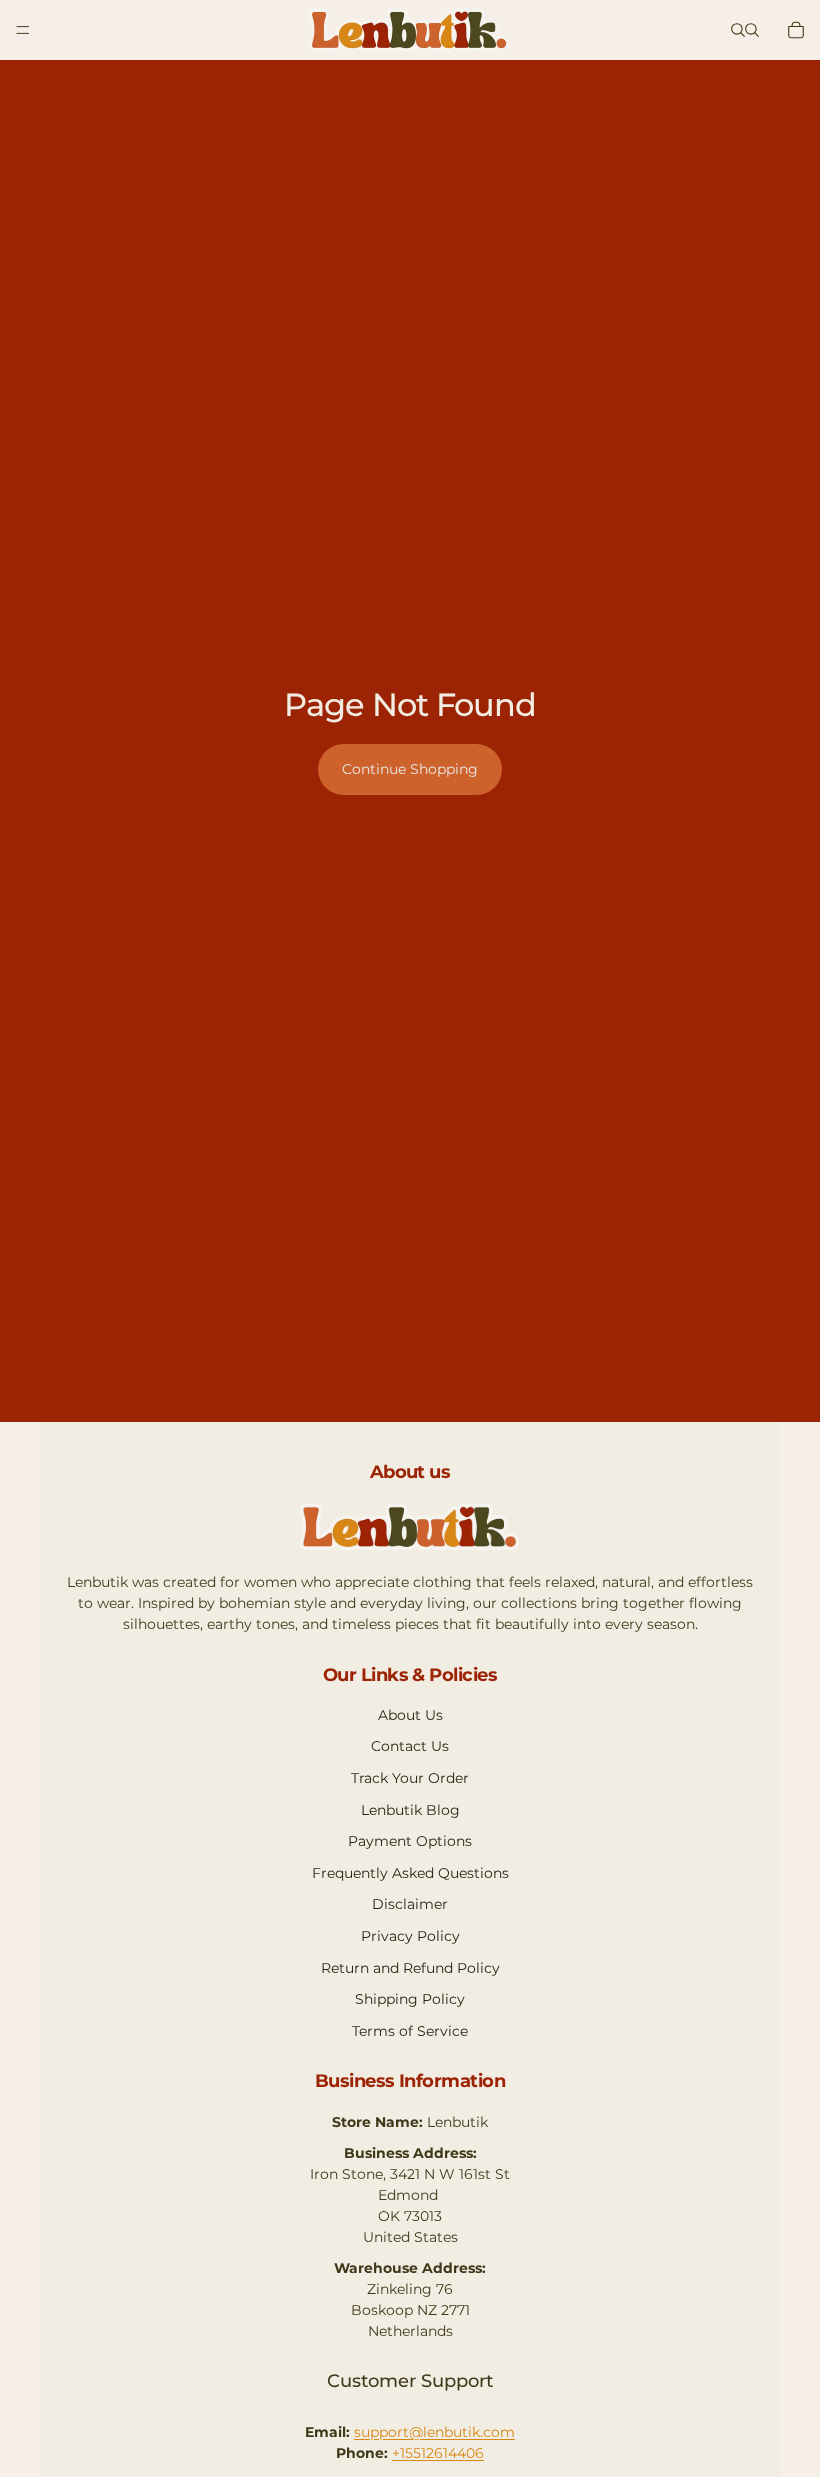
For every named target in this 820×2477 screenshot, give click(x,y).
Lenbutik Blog (410, 1810)
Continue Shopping (410, 769)
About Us (410, 1715)
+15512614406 (438, 2453)
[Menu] (23, 30)
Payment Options (410, 1841)
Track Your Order (410, 1778)
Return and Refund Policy (410, 1968)
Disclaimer (410, 1904)
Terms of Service (410, 2031)
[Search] (738, 30)
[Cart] (796, 30)
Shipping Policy (410, 1999)
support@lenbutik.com (434, 2432)
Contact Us (410, 1746)
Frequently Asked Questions (410, 1873)
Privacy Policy (410, 1936)
